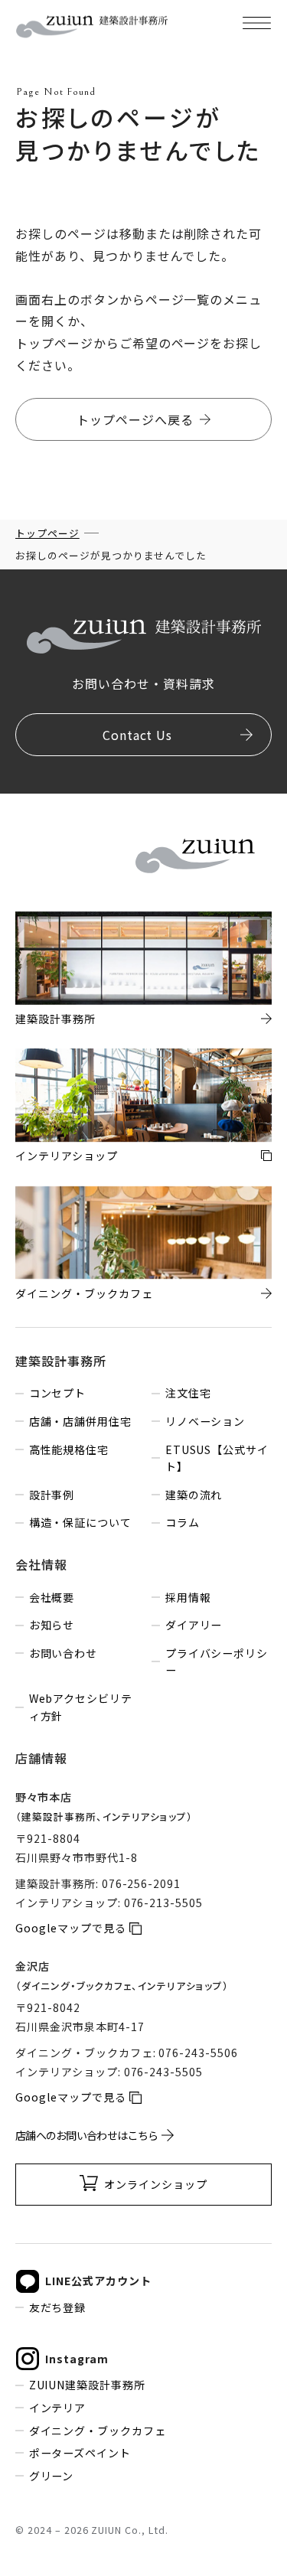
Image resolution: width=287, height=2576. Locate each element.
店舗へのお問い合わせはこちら (86, 2135)
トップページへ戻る (135, 419)
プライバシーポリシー (217, 1662)
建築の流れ (194, 1495)
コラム (182, 1522)
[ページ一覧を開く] (256, 23)
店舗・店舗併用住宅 (80, 1421)
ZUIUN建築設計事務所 (87, 2385)
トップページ (47, 533)
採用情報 (188, 1597)
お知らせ (52, 1625)
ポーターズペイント (80, 2453)
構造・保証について (80, 1522)
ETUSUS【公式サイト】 (217, 1458)
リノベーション (205, 1421)
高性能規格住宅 (69, 1449)
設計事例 (52, 1495)
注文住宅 (188, 1393)
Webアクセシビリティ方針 (81, 1707)
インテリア (57, 2408)
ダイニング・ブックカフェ (98, 2431)
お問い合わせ (63, 1653)
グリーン (51, 2476)
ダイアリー (194, 1625)
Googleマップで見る (71, 1928)
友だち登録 (57, 2307)
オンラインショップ (156, 2184)
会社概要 (52, 1597)
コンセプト (57, 1393)
